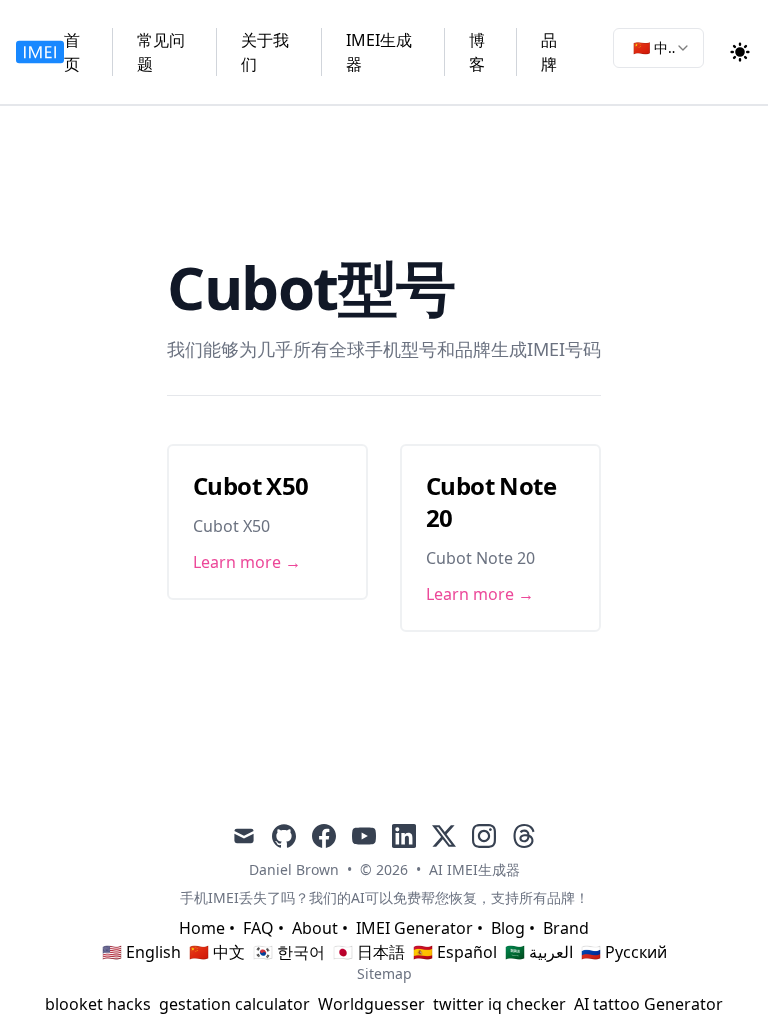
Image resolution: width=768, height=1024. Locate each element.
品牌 (549, 52)
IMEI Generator (414, 928)
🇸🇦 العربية (539, 952)
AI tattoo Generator (648, 1004)
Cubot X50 (251, 485)
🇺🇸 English (141, 952)
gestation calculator (234, 1004)
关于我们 (265, 52)
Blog (508, 928)
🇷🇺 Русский (624, 952)
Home (202, 928)
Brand (566, 928)
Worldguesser (371, 1004)
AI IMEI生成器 (474, 869)
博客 (477, 52)
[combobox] (658, 48)
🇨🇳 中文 (217, 952)
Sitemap (384, 973)
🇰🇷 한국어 (289, 952)
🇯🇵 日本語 (369, 952)
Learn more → (247, 562)
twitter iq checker (499, 1004)
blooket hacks (98, 1004)
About (315, 928)
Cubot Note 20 (491, 501)
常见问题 (161, 52)
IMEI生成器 (379, 52)
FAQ (258, 928)
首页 (72, 52)
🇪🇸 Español (455, 952)
